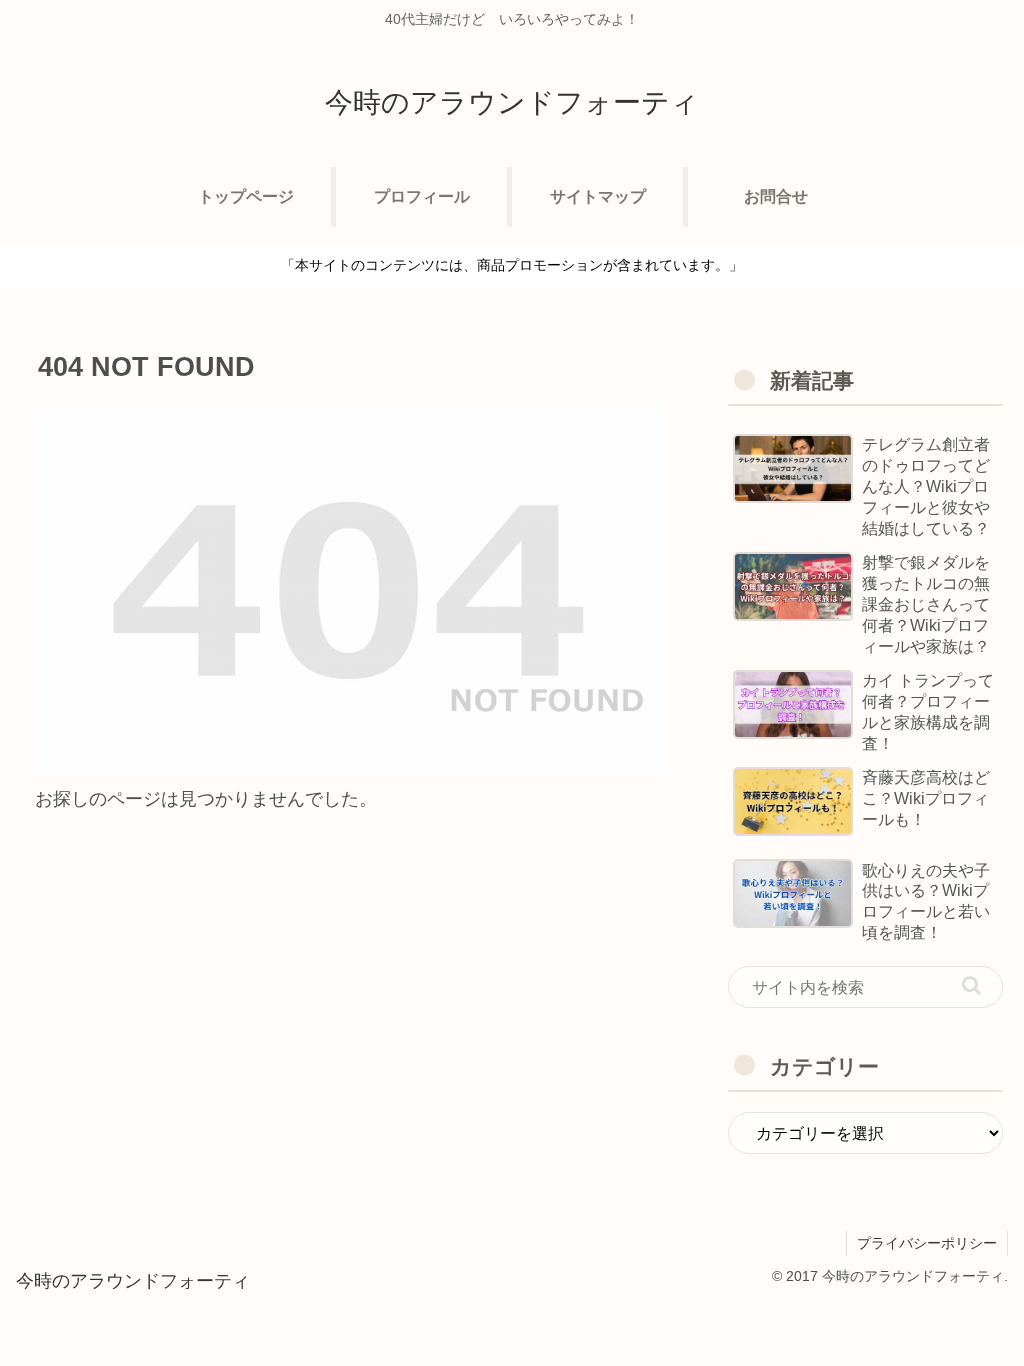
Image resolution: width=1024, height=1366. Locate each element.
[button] (971, 985)
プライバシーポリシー (927, 1243)
